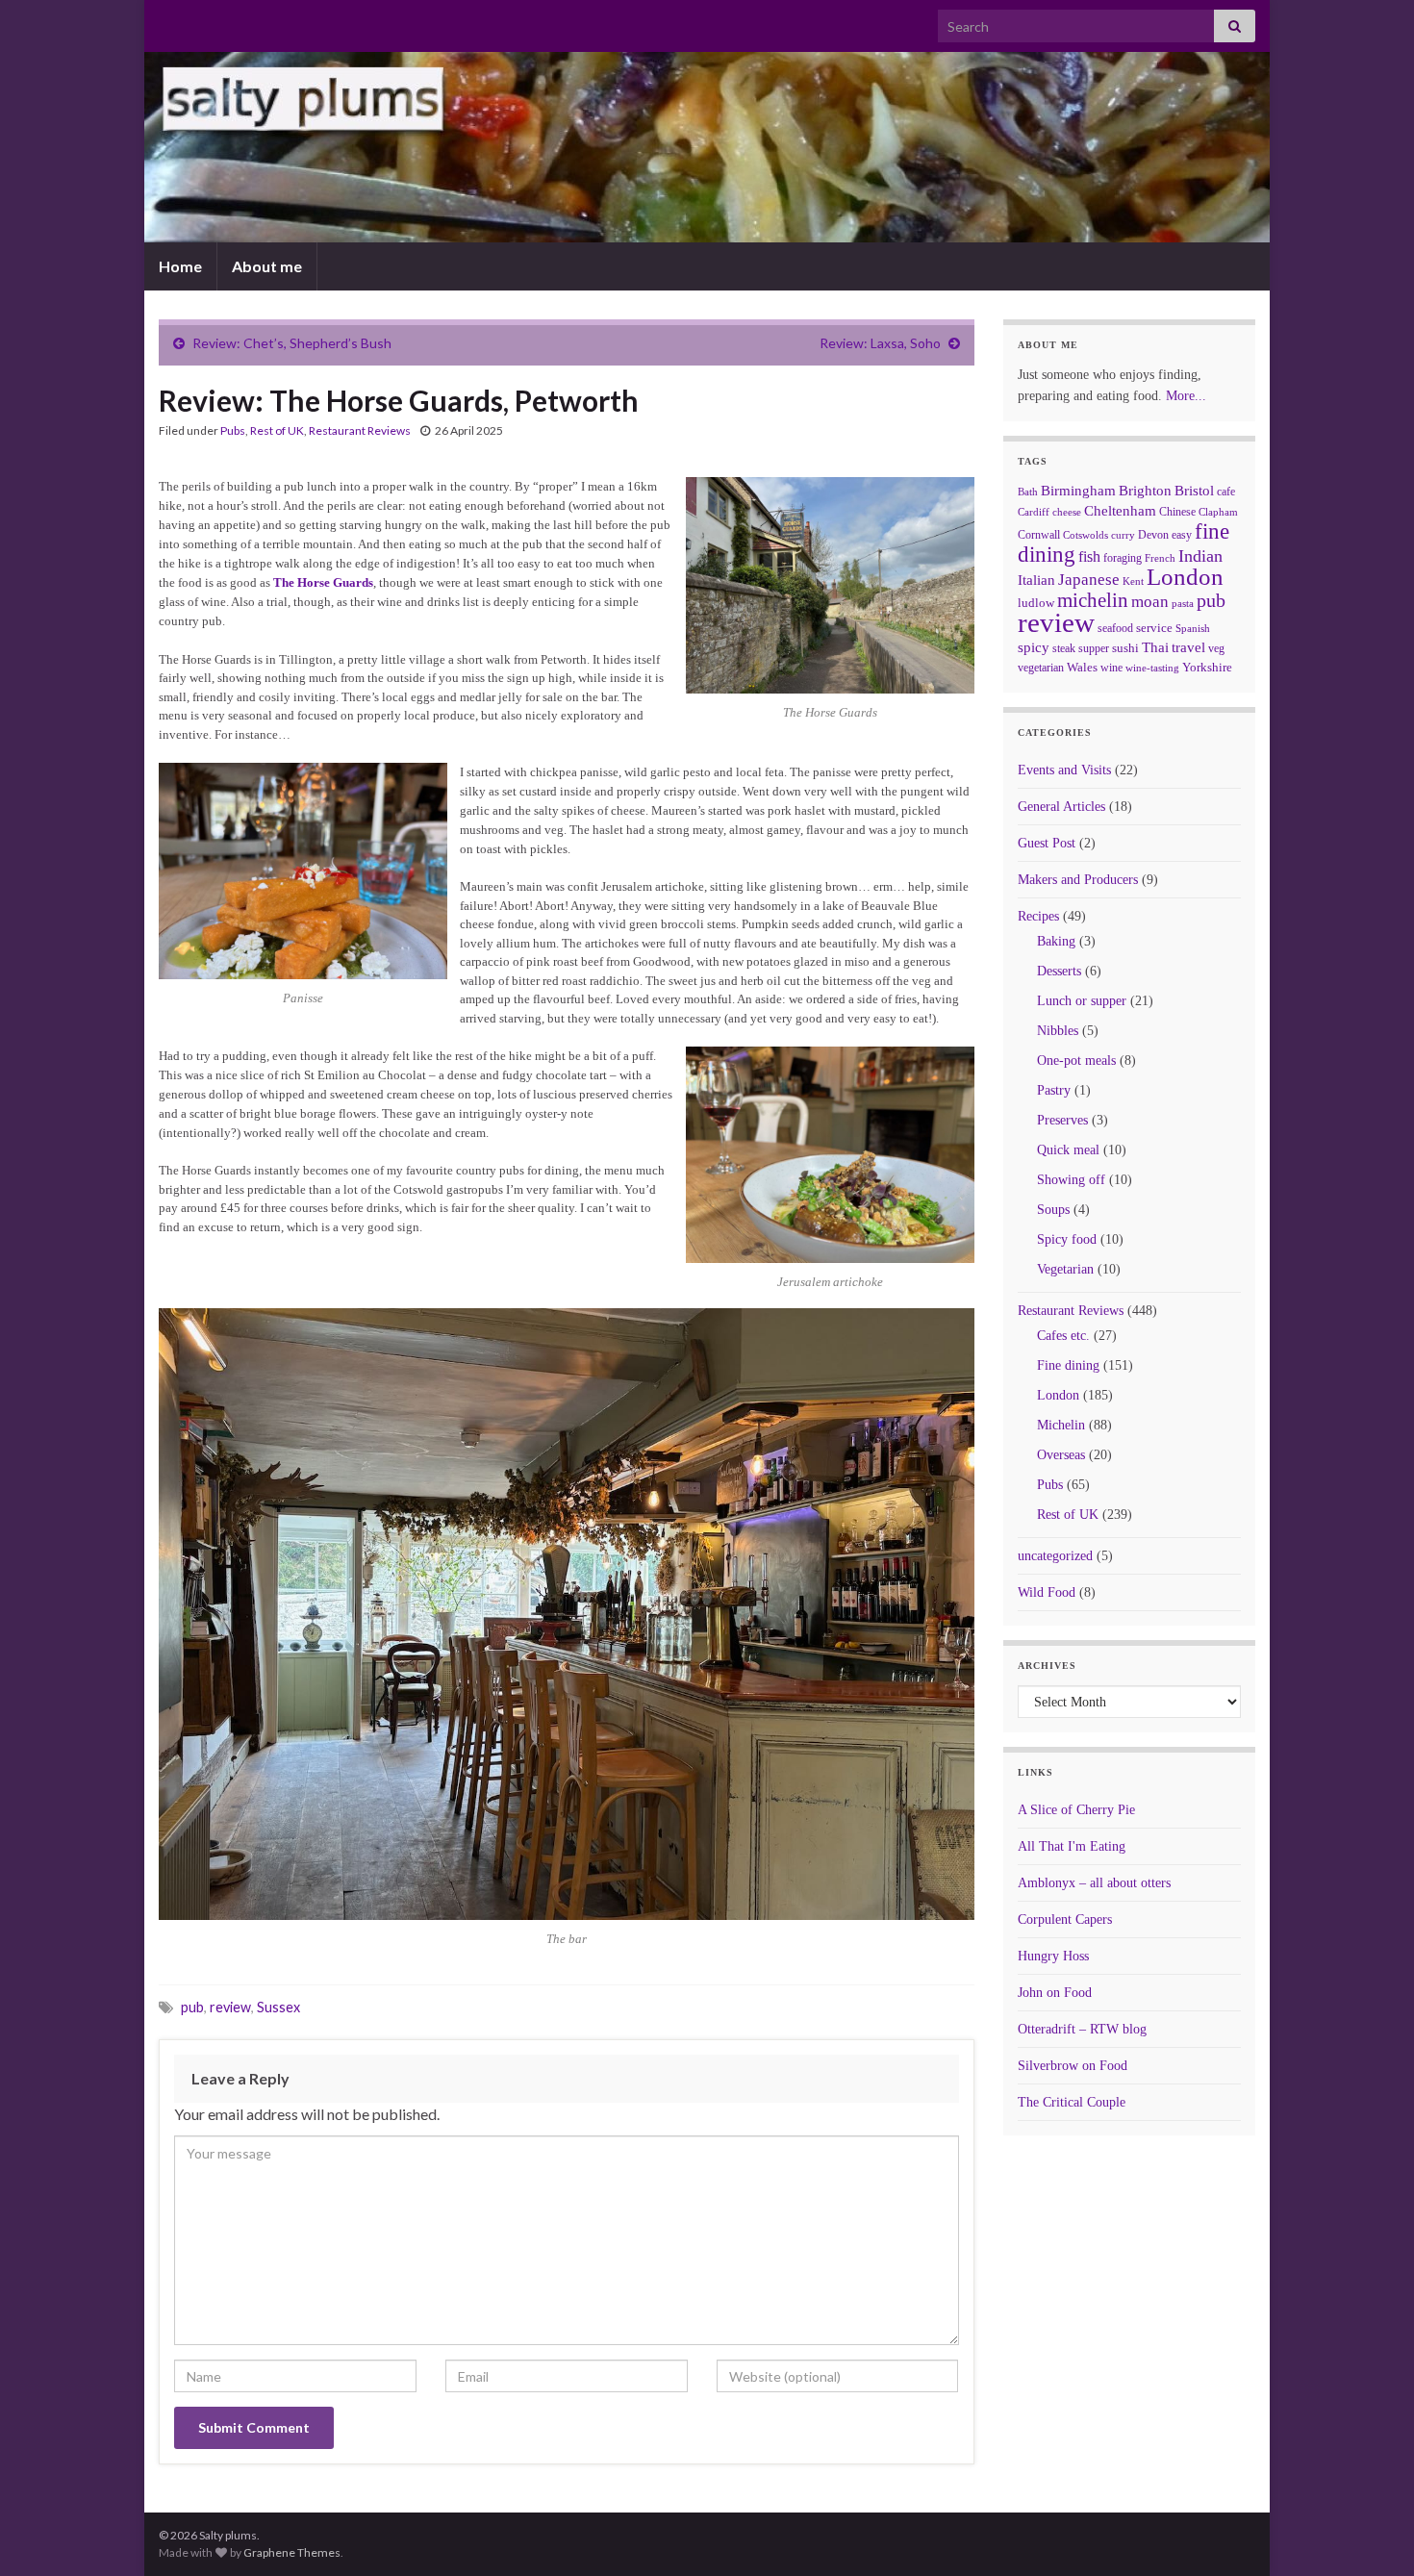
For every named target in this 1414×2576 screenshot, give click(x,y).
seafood (1115, 628)
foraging (1123, 558)
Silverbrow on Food (1073, 2066)
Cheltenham (1120, 511)
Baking (1056, 941)
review (230, 2007)
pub (192, 2007)
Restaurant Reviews (360, 430)
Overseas (1061, 1455)
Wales (1082, 667)
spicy (1034, 647)
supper (1094, 648)
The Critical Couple (1072, 2102)
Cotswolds (1086, 535)
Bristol (1194, 491)
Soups (1053, 1210)
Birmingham (1078, 491)
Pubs (233, 430)
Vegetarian (1065, 1269)
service (1154, 628)
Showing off (1071, 1180)
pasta (1183, 603)
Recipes (1038, 916)
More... (1186, 396)
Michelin (1061, 1425)
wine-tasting (1152, 668)
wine (1111, 668)
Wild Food (1047, 1592)
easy (1182, 535)
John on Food (1055, 1993)
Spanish (1193, 628)
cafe (1226, 492)
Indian (1200, 556)
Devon (1153, 535)
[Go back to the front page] (707, 147)
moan (1150, 602)
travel (1188, 647)
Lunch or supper (1082, 1001)
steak (1064, 648)
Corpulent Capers (1065, 1919)
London (1185, 577)
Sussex (278, 2007)
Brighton (1145, 491)
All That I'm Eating (1072, 1846)
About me (267, 266)
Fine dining (1068, 1365)
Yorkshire (1207, 667)
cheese (1067, 512)
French (1160, 558)
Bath (1028, 492)
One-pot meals (1076, 1061)
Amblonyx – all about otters (1094, 1883)
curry (1123, 535)
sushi (1125, 648)
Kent (1133, 581)
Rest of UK (277, 430)
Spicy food (1067, 1239)
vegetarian (1041, 668)
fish (1089, 557)
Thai (1155, 647)
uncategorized (1055, 1556)
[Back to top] (1371, 2533)
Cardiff (1034, 512)
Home (180, 266)
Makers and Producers (1078, 880)
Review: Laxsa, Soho (880, 343)
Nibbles (1058, 1031)
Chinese (1177, 512)
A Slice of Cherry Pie (1076, 1810)
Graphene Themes (292, 2552)
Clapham (1218, 512)
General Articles (1061, 807)
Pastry (1054, 1090)
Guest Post (1047, 843)
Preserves (1062, 1120)
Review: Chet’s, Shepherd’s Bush (292, 343)
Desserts (1059, 971)
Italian (1036, 580)
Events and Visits (1064, 770)
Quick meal (1068, 1150)
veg (1216, 648)
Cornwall (1039, 535)
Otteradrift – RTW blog (1082, 2029)
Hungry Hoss (1053, 1956)
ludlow (1036, 603)
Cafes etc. (1063, 1336)
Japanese (1089, 580)
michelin (1093, 600)
